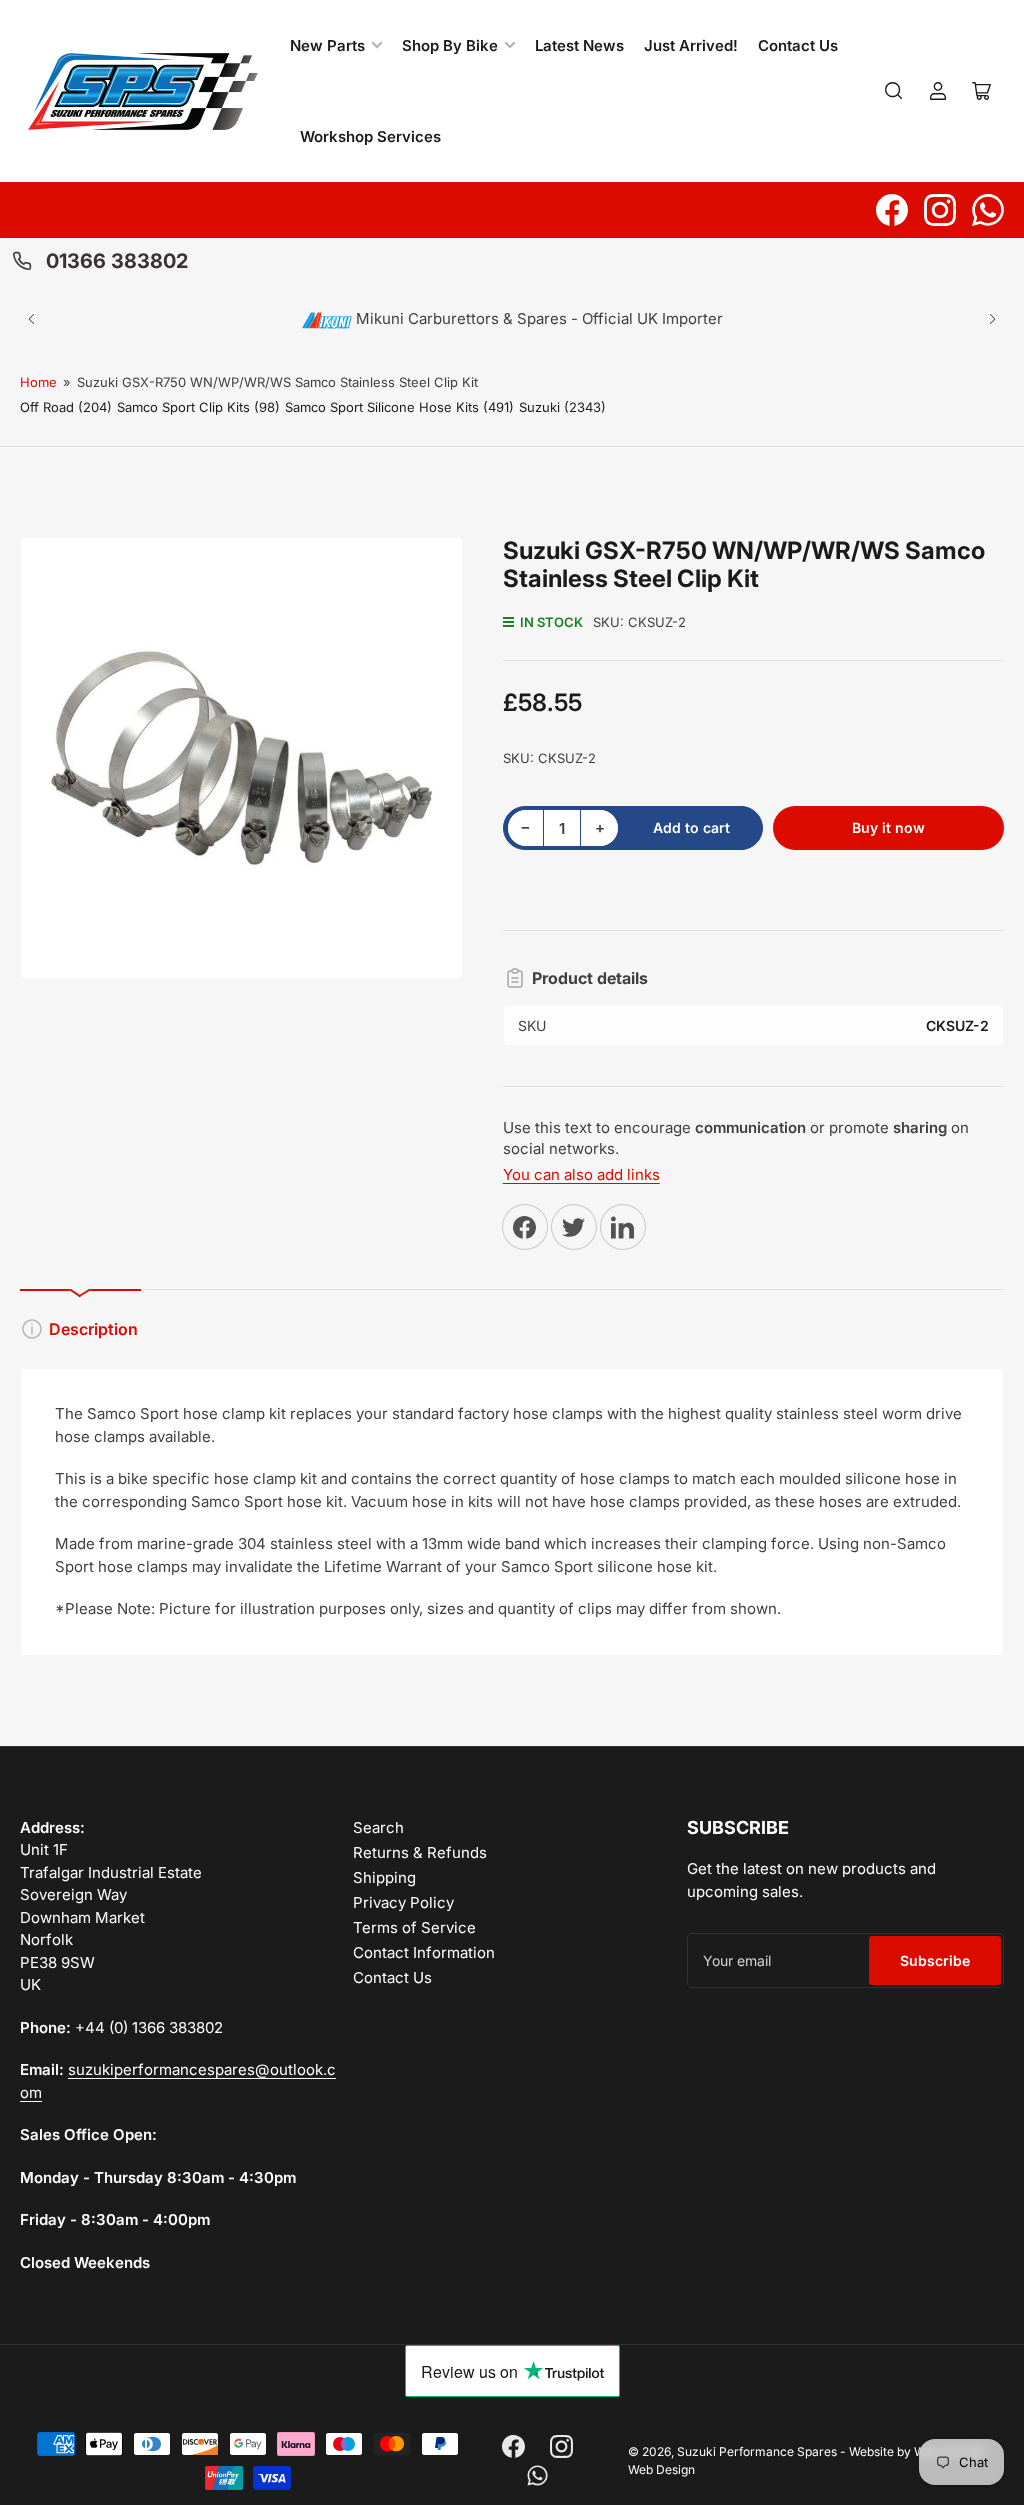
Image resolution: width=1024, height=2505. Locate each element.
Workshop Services (370, 136)
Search (378, 1827)
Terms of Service (414, 1927)
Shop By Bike (450, 45)
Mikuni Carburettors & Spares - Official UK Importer (537, 318)
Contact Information (424, 1952)
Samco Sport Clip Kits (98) (198, 407)
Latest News (579, 45)
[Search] (894, 91)
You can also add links (581, 1174)
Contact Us (798, 45)
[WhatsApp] (988, 210)
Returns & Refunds (420, 1852)
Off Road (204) (66, 407)
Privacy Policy (403, 1902)
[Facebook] (892, 210)
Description (93, 1329)
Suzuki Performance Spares (757, 2451)
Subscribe (935, 1960)
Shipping (384, 1877)
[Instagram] (940, 210)
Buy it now (888, 827)
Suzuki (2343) (562, 407)
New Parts (327, 45)
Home (38, 382)
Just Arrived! (691, 45)
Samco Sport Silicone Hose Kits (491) (399, 407)
